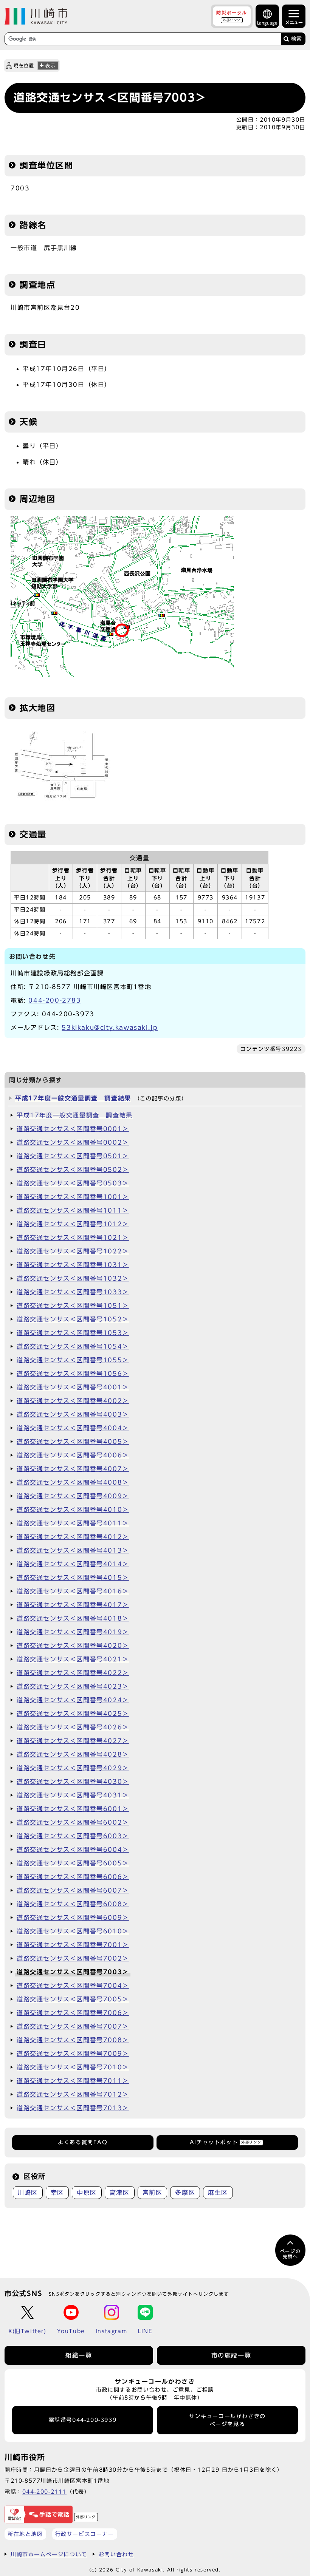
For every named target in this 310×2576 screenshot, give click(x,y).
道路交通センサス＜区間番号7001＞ (73, 1945)
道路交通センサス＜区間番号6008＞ (73, 1904)
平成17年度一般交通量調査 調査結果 (73, 1098)
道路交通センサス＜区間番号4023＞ (73, 1686)
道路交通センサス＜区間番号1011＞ (73, 1210)
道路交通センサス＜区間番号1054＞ (73, 1346)
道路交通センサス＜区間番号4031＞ (73, 1795)
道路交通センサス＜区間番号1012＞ (73, 1224)
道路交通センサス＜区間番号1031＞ (73, 1265)
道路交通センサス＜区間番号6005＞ (73, 1863)
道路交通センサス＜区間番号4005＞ (73, 1442)
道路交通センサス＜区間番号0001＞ (73, 1129)
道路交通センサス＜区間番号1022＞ (73, 1251)
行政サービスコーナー (85, 2534)
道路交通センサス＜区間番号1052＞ (73, 1319)
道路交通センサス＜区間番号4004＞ (73, 1428)
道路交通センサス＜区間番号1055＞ (73, 1360)
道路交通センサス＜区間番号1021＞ (73, 1238)
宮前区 (153, 2193)
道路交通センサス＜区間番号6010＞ (73, 1931)
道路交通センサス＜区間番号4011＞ (73, 1523)
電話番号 (83, 2420)
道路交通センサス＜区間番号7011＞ (73, 2081)
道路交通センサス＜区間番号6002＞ (73, 1822)
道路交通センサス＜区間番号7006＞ (73, 2013)
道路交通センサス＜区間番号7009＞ (73, 2054)
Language (267, 23)
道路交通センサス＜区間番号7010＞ (73, 2067)
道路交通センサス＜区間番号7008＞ (73, 2040)
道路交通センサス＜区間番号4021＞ (73, 1659)
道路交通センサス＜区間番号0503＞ (73, 1183)
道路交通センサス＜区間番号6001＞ (73, 1809)
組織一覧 (79, 2355)
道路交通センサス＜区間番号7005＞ (73, 1999)
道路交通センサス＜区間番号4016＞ (73, 1591)
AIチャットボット (226, 2142)
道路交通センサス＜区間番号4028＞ (73, 1754)
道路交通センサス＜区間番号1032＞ (73, 1278)
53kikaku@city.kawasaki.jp (110, 1028)
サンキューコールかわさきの (227, 2420)
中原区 (87, 2193)
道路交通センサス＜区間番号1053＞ (73, 1333)
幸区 (57, 2193)
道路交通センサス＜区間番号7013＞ (73, 2108)
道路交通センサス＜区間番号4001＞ (73, 1387)
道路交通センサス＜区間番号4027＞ (73, 1741)
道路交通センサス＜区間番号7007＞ (73, 2026)
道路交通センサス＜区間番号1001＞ (73, 1197)
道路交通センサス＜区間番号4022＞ (73, 1673)
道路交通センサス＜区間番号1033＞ (73, 1292)
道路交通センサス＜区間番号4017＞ (73, 1605)
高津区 (120, 2193)
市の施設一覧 (231, 2355)
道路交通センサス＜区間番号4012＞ (73, 1537)
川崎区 (28, 2193)
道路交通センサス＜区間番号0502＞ (73, 1170)
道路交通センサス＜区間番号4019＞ (73, 1632)
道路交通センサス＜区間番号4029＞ (73, 1768)
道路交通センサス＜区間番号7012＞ (73, 2094)
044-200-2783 (55, 1000)
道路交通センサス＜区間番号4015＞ (73, 1578)
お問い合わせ (116, 2554)
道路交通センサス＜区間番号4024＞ (73, 1700)
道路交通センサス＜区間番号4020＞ (73, 1646)
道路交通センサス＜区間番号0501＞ (73, 1156)
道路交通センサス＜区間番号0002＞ (73, 1142)
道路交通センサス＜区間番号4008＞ (73, 1482)
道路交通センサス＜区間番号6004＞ (73, 1850)
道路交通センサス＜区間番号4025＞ (73, 1714)
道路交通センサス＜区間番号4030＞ (73, 1782)
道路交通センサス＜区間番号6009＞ (73, 1918)
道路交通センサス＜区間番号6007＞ (73, 1890)
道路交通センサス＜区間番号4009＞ (73, 1496)
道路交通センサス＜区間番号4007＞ (73, 1469)
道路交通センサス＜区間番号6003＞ (73, 1836)
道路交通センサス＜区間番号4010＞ (73, 1510)
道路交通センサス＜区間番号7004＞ (73, 1986)
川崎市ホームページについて (49, 2554)
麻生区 (218, 2193)
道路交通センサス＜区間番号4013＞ (73, 1550)
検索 (296, 39)
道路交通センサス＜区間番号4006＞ (73, 1455)
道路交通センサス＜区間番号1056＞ (73, 1374)
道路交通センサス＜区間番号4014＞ (73, 1564)
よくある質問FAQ (83, 2142)
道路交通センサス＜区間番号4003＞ (73, 1414)
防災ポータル (232, 16)
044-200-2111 (44, 2492)
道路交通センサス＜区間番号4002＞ (73, 1401)
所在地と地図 (25, 2534)
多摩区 (185, 2193)
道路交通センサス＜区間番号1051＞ (73, 1306)
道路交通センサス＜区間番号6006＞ (73, 1877)
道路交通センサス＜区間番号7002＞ (73, 1958)
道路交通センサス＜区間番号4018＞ (73, 1618)
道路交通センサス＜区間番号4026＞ (73, 1727)
